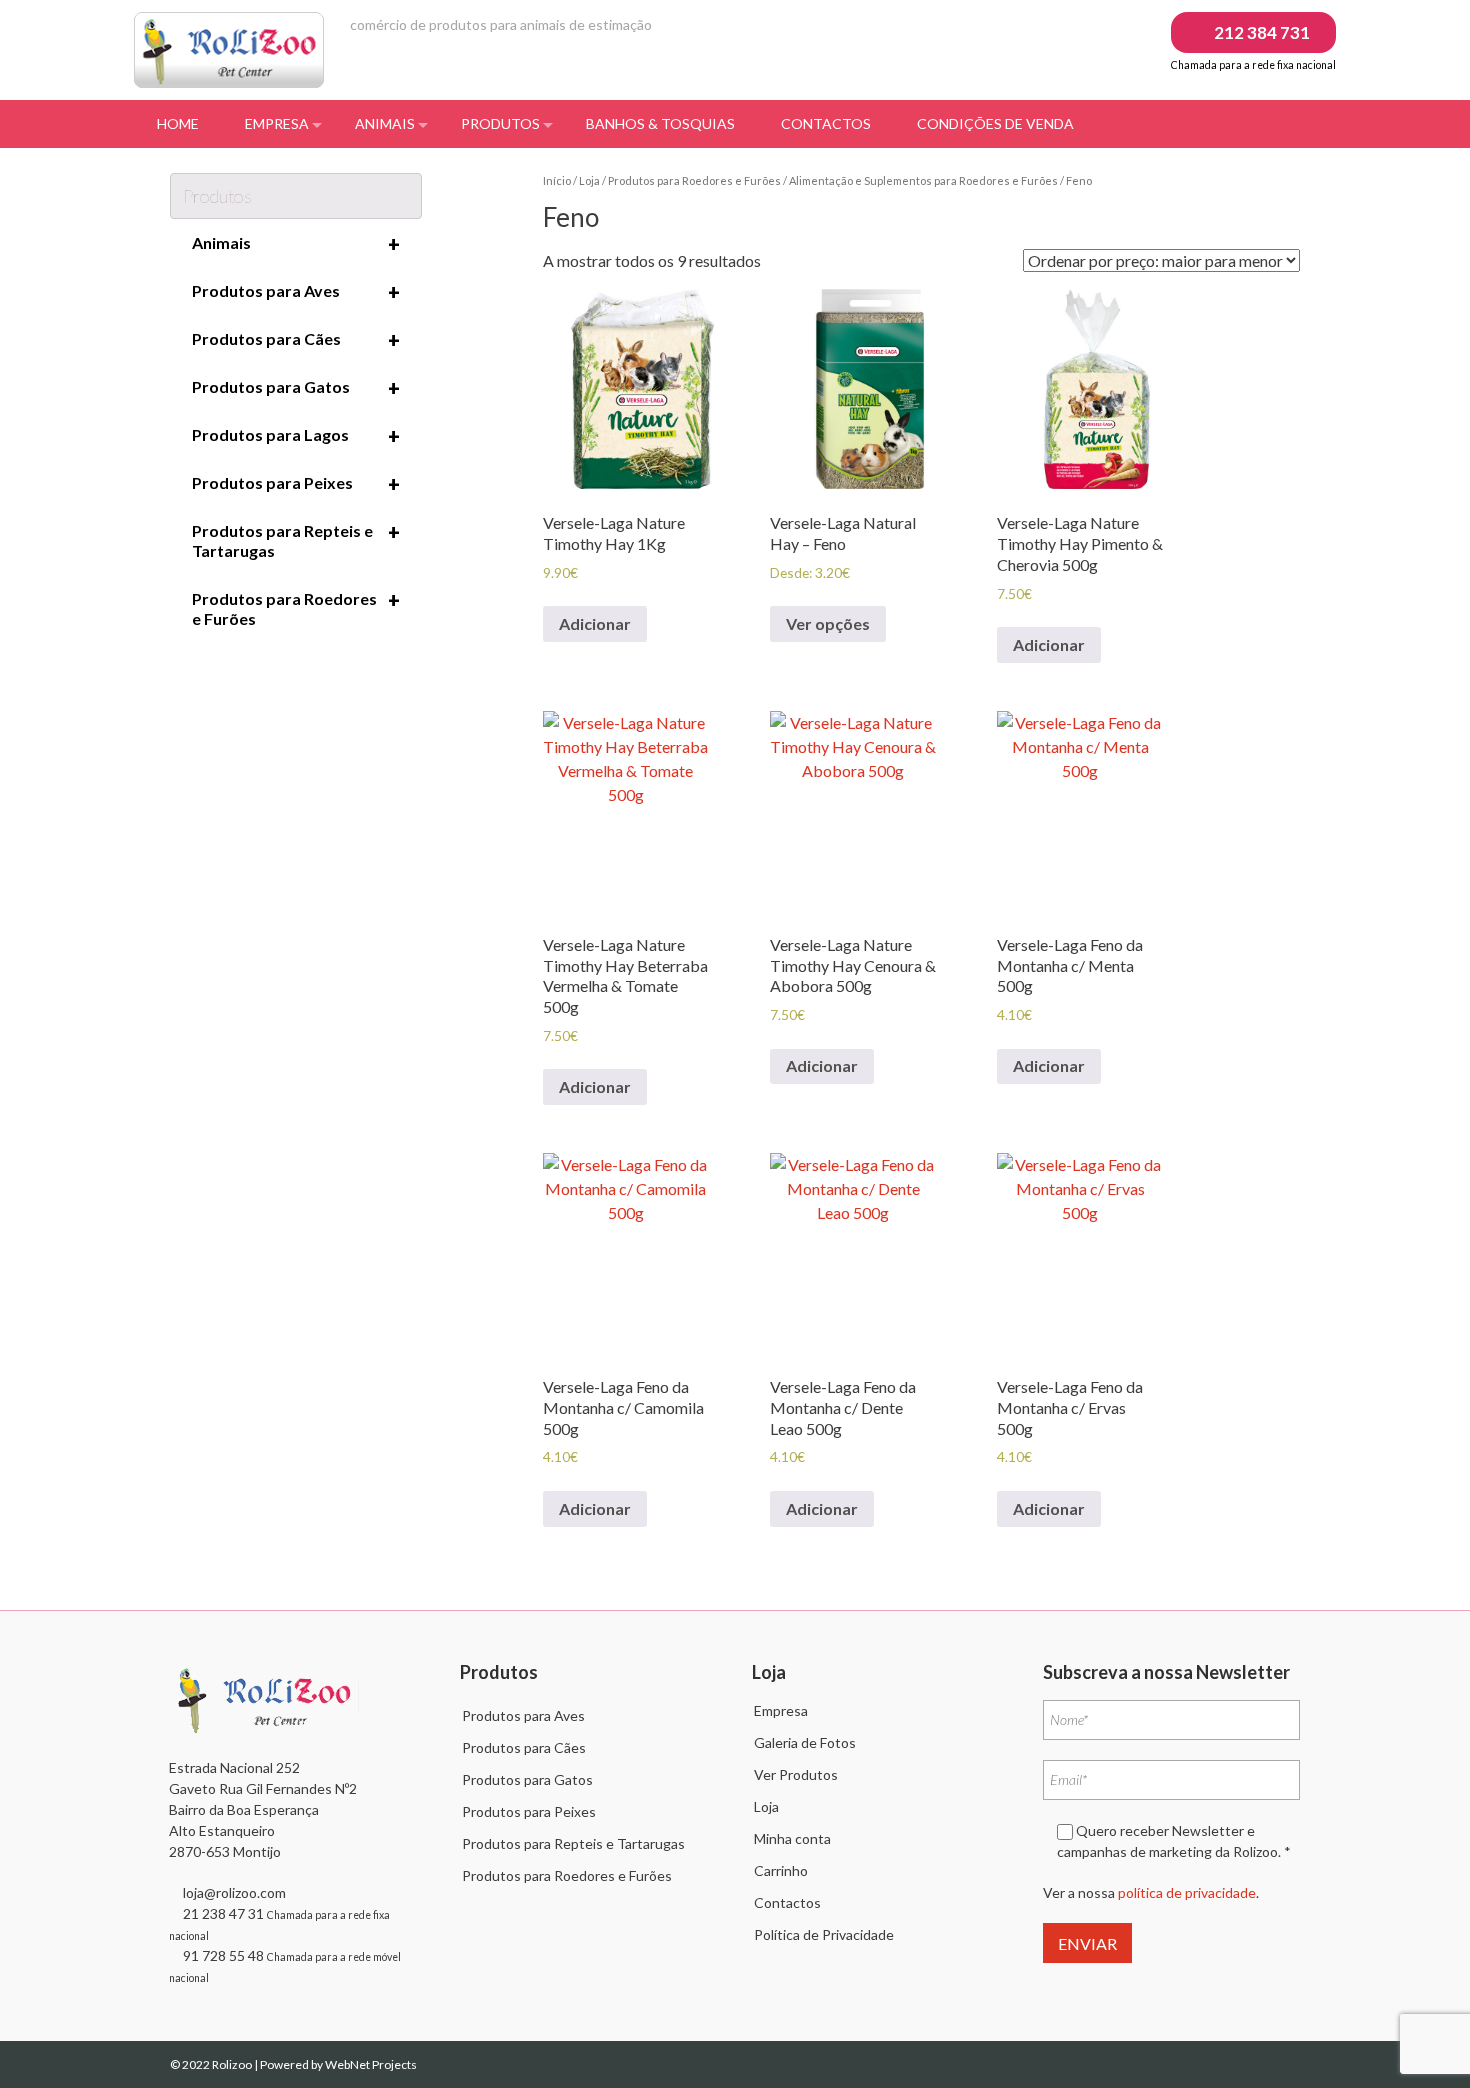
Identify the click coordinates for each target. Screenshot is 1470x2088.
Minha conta (792, 1838)
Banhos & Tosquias (660, 123)
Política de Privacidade (824, 1934)
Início (557, 180)
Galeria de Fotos (805, 1742)
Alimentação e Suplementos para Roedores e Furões (923, 180)
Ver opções (828, 623)
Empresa (277, 123)
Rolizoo (233, 2064)
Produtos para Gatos (296, 388)
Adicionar (595, 623)
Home (178, 123)
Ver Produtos (796, 1774)
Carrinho (781, 1870)
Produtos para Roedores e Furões (694, 180)
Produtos (500, 123)
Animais (385, 123)
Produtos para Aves (296, 292)
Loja (589, 180)
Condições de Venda (995, 123)
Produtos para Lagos (296, 436)
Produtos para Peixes (296, 484)
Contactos (826, 123)
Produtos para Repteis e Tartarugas (296, 540)
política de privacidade (1187, 1892)
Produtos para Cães (296, 340)
